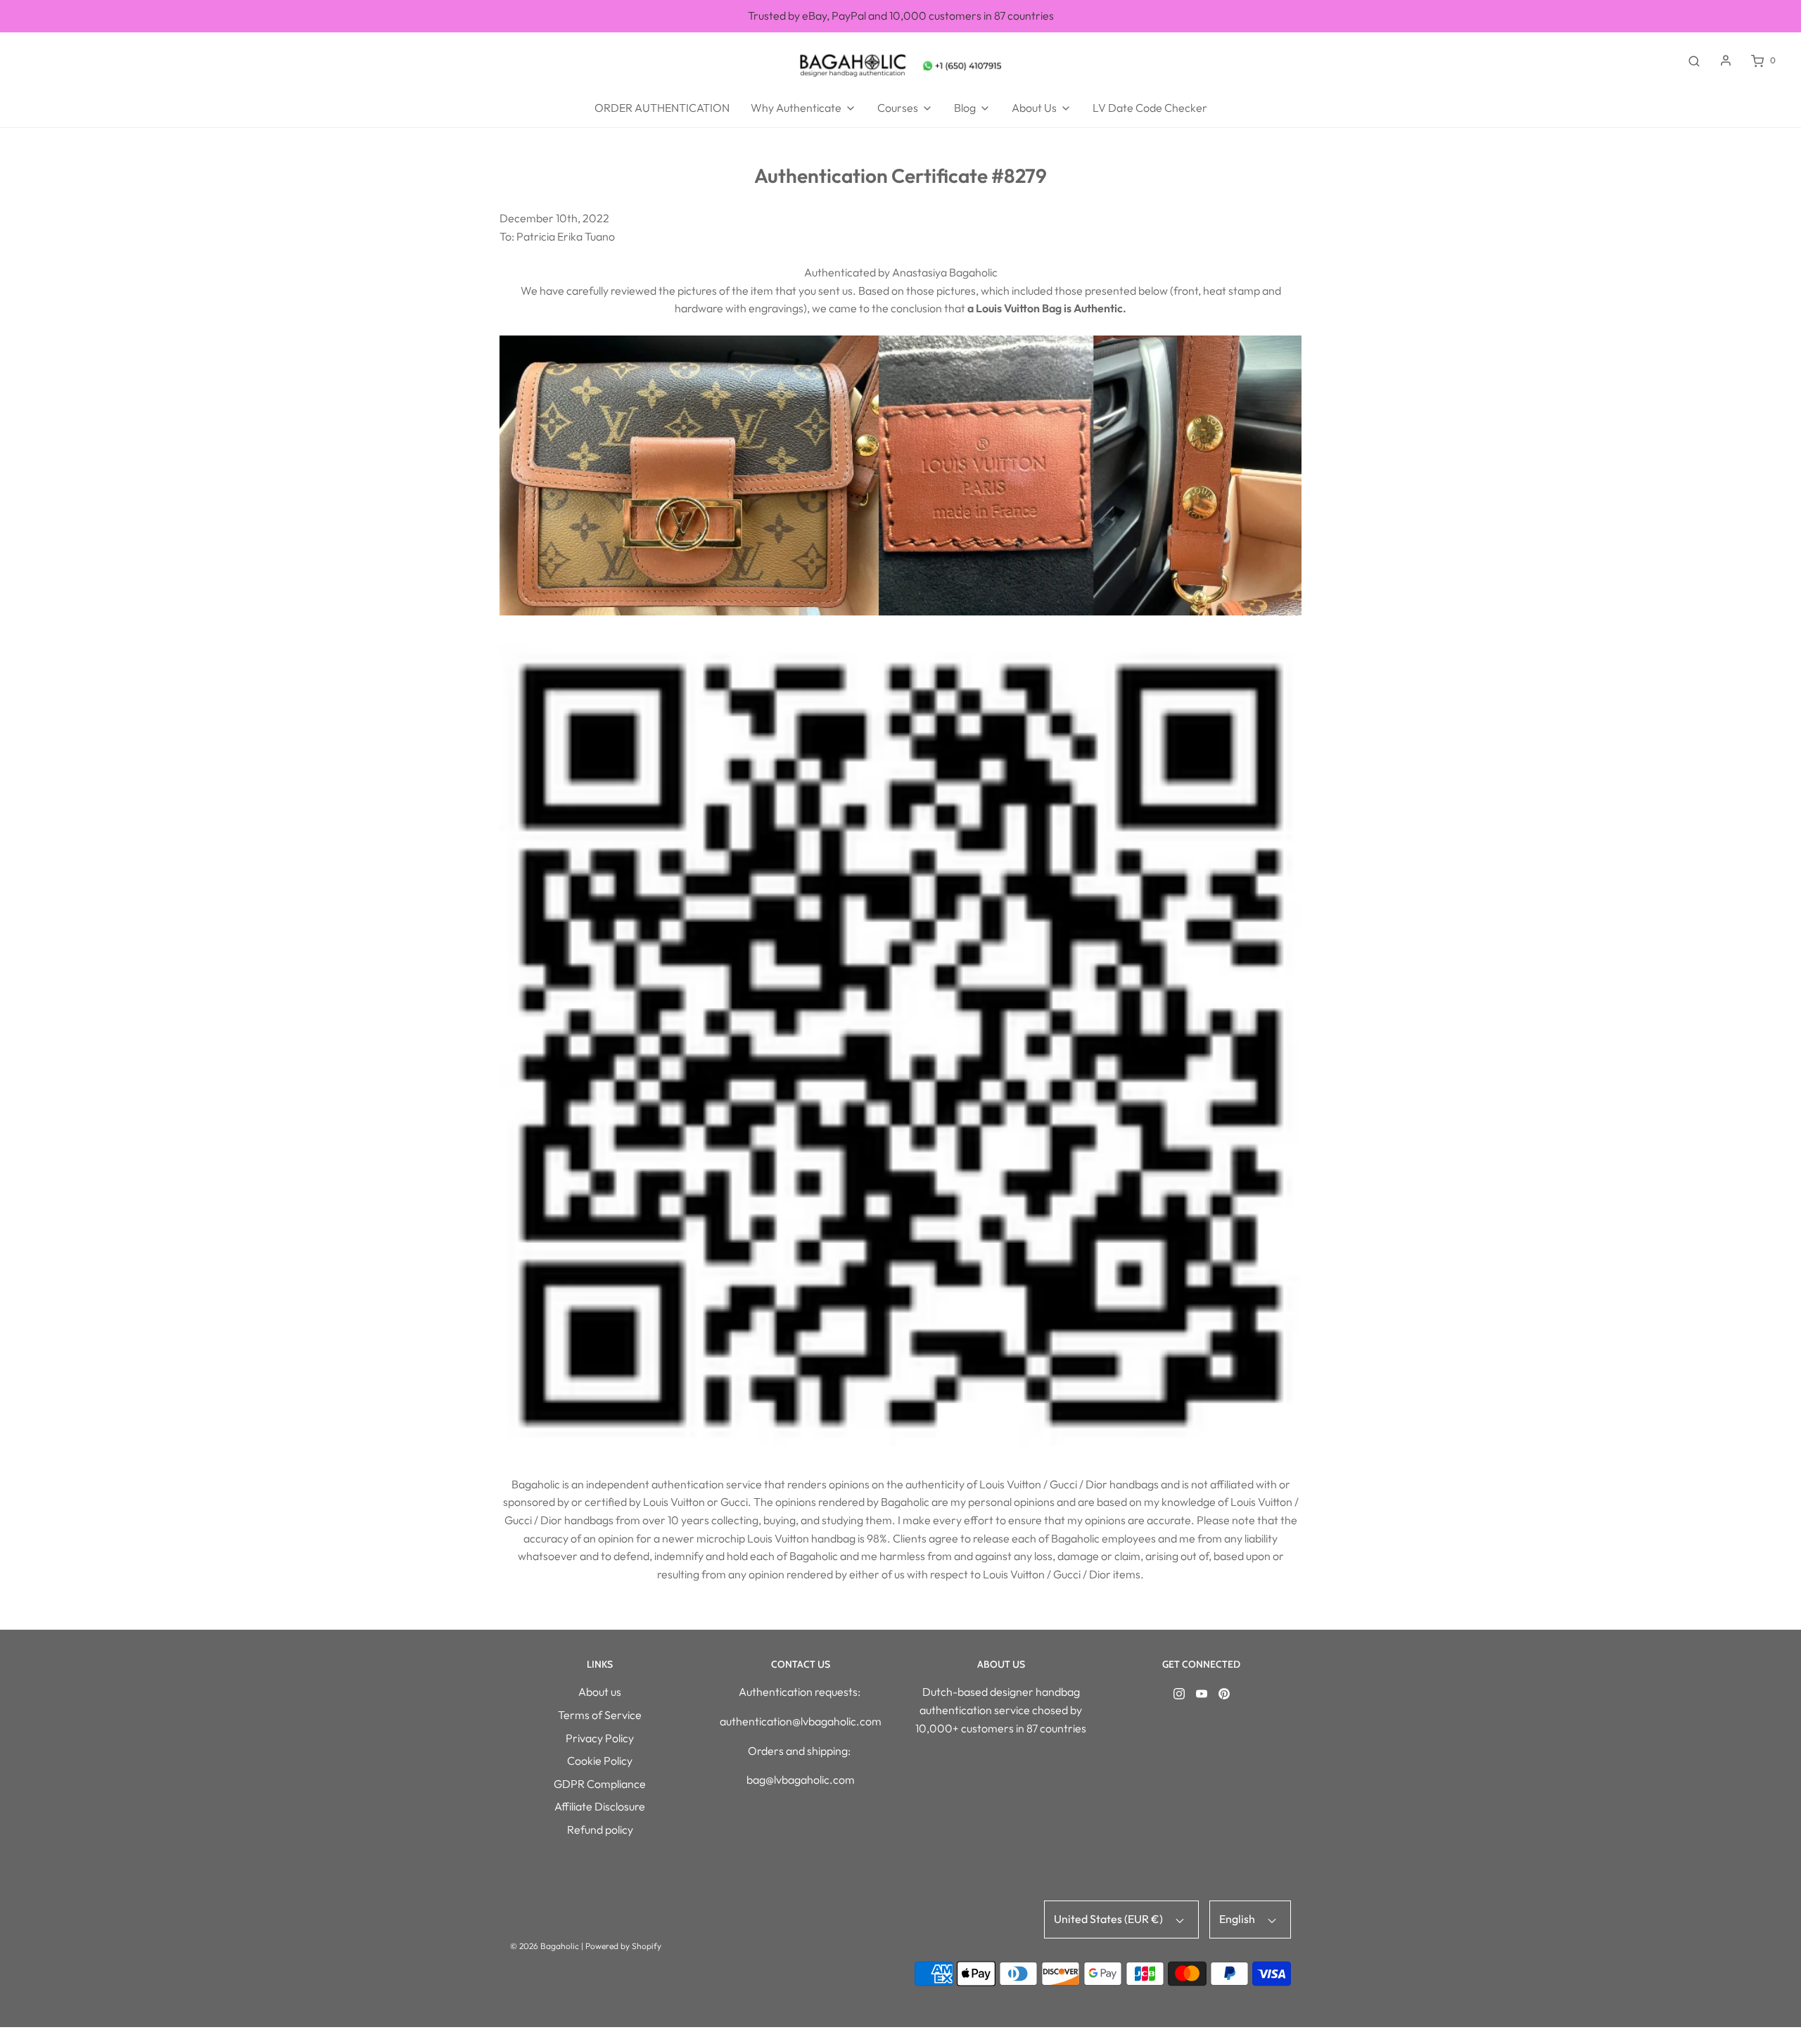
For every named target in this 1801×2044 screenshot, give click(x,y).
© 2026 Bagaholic (545, 1946)
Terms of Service (600, 1715)
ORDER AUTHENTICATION (662, 108)
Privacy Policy (600, 1738)
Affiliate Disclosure (600, 1806)
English (1238, 1919)
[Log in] (1726, 60)
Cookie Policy (600, 1761)
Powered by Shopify (623, 1946)
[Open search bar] (1694, 60)
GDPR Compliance (600, 1784)
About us (600, 1692)
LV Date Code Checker (1150, 108)
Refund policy (600, 1829)
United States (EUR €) (1109, 1919)
